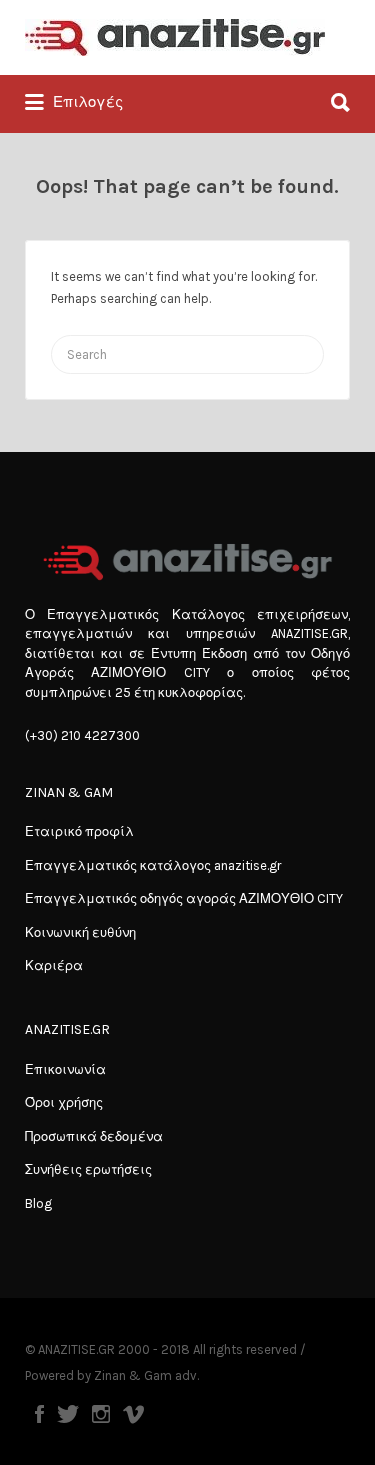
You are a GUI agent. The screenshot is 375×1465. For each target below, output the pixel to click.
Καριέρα (54, 965)
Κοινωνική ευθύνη (80, 932)
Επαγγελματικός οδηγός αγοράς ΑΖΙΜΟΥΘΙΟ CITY (184, 898)
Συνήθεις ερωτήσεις (88, 1169)
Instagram (101, 1414)
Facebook (39, 1414)
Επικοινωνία (65, 1069)
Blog (38, 1203)
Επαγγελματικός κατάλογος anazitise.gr (153, 865)
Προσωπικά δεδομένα (94, 1136)
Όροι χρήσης (64, 1102)
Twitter (68, 1414)
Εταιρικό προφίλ (79, 831)
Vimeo (133, 1414)
